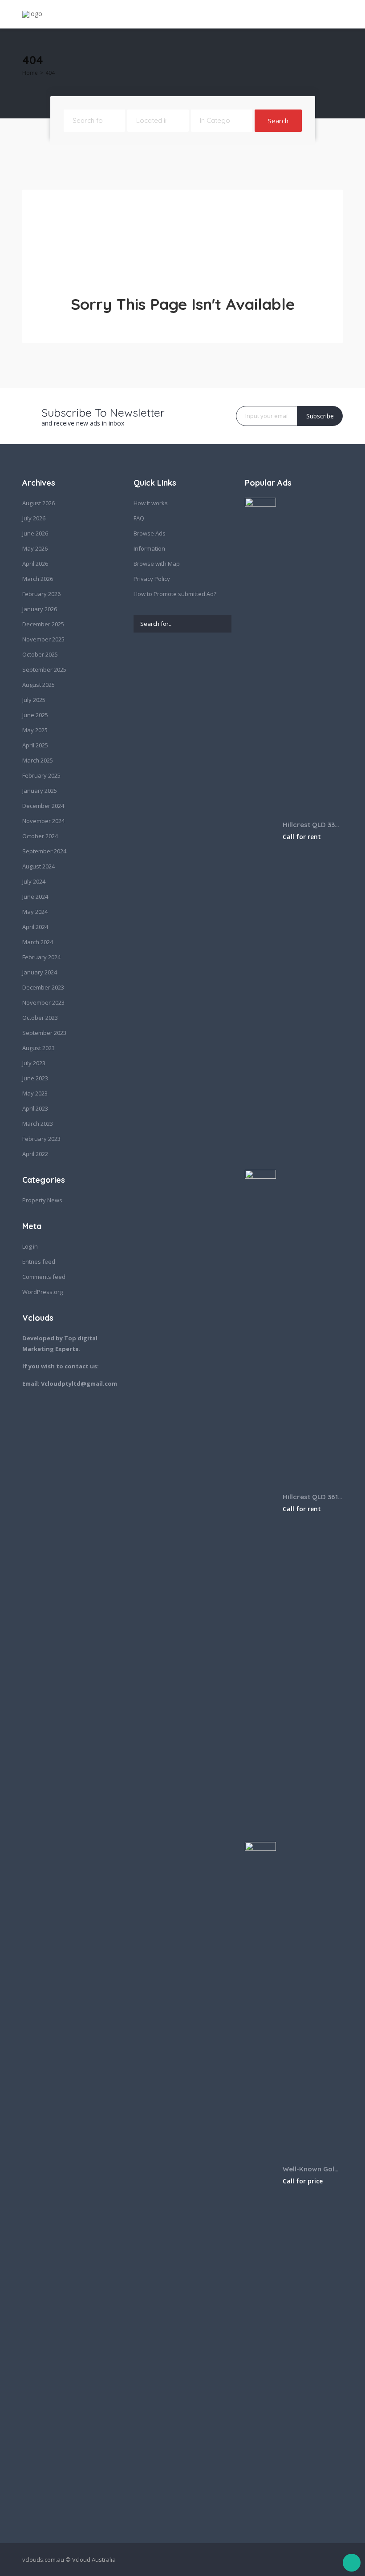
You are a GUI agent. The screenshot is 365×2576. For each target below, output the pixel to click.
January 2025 (40, 791)
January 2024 (40, 972)
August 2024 (39, 866)
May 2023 (35, 1093)
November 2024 (43, 821)
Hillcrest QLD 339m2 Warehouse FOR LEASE (313, 825)
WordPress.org (43, 1292)
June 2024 (35, 897)
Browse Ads (150, 533)
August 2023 (39, 1048)
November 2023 (43, 1002)
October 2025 (40, 654)
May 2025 (35, 730)
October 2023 (40, 1018)
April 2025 (35, 745)
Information (149, 548)
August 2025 (39, 685)
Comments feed (44, 1277)
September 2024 (44, 851)
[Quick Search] (337, 62)
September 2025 (44, 669)
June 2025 (35, 715)
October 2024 (40, 836)
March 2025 (38, 760)
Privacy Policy (152, 579)
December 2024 (43, 806)
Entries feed (39, 1262)
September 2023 (44, 1033)
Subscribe (320, 416)
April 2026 (35, 564)
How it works (151, 503)
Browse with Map (157, 564)
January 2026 (40, 609)
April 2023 (35, 1108)
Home (30, 73)
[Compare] (303, 14)
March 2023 (38, 1124)
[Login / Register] (286, 14)
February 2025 (41, 775)
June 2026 (35, 533)
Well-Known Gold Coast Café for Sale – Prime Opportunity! (313, 2169)
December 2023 (43, 987)
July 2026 (34, 518)
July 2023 (34, 1063)
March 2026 (38, 579)
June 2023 (35, 1078)
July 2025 (34, 700)
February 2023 (41, 1139)
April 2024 (35, 927)
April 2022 (35, 1154)
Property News (42, 1200)
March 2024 (38, 942)
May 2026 (35, 548)
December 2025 (43, 624)
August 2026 (39, 503)
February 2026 (41, 594)
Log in (30, 1246)
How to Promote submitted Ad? (175, 594)
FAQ (139, 518)
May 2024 (35, 912)
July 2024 (34, 881)
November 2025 (43, 639)
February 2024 (41, 957)
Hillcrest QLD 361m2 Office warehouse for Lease (313, 1497)
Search (278, 121)
